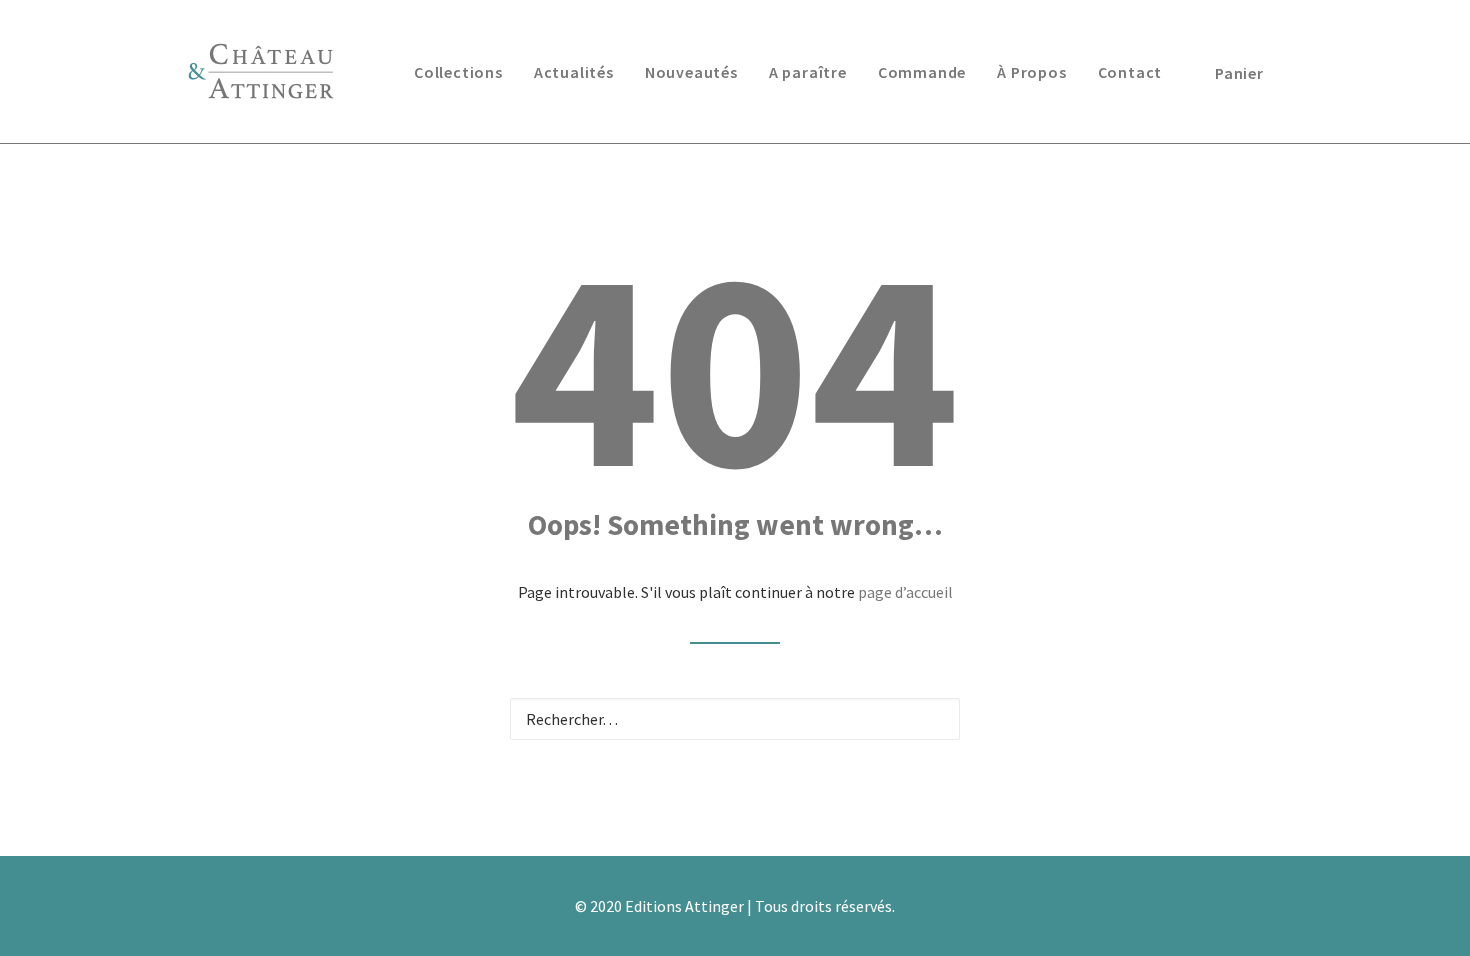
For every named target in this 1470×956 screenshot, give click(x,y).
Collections (458, 72)
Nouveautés (691, 72)
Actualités (574, 72)
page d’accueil (905, 592)
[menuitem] (458, 71)
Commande (922, 72)
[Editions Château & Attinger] (261, 71)
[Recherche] (735, 719)
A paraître (808, 72)
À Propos (1031, 72)
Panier (1239, 73)
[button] (932, 718)
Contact (1130, 72)
